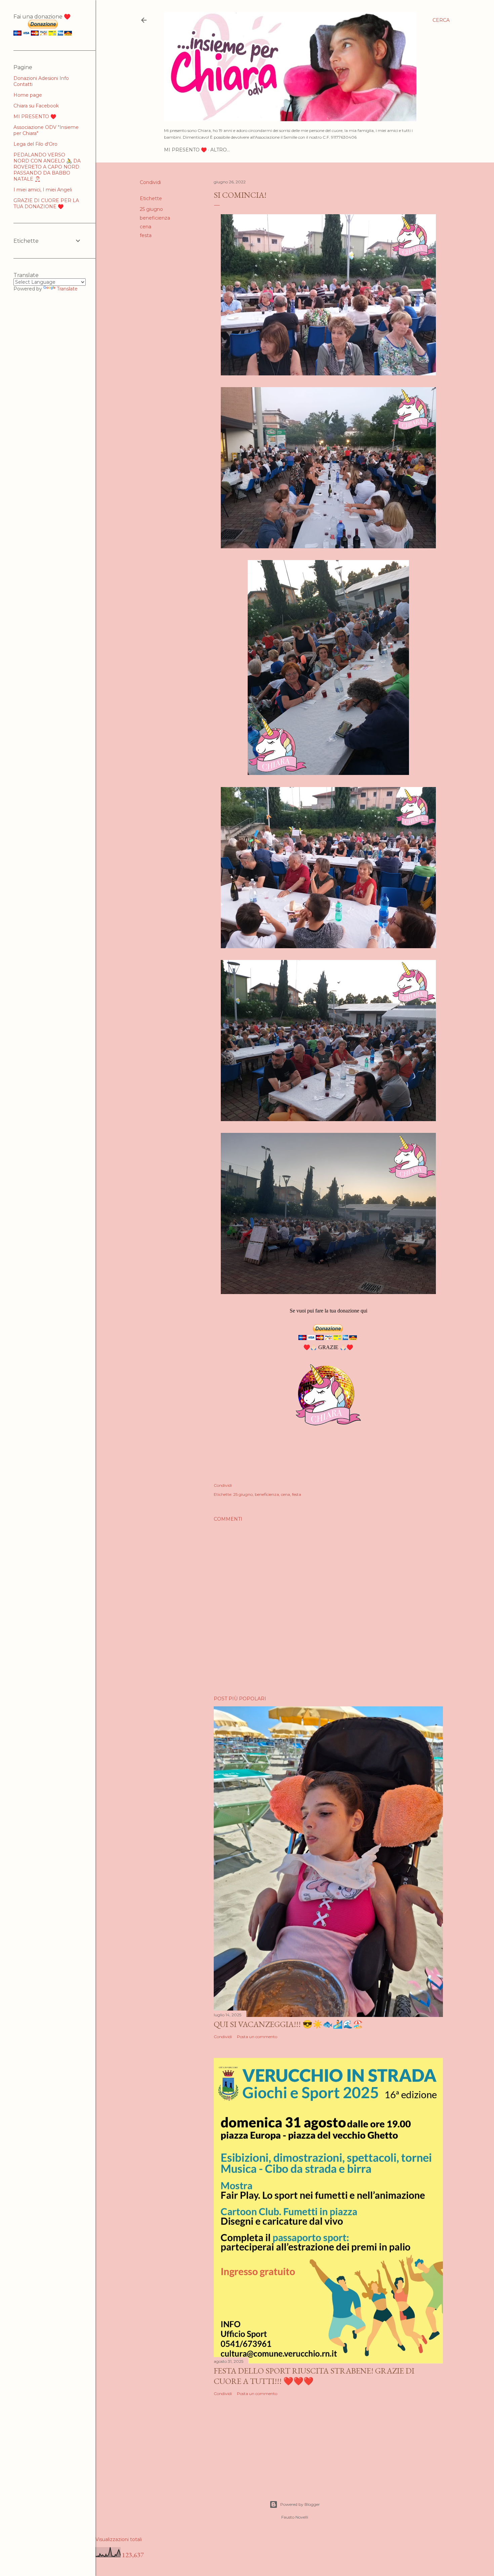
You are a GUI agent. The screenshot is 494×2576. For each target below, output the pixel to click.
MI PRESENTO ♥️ (185, 150)
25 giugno (151, 209)
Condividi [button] (150, 182)
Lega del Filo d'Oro (35, 144)
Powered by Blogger (300, 2504)
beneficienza (155, 218)
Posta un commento (257, 2037)
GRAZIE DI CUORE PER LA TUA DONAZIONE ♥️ (46, 203)
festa (146, 235)
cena (146, 227)
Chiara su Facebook (36, 106)
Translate (67, 289)
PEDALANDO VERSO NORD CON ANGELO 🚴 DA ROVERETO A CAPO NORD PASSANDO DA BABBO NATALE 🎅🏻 (47, 167)
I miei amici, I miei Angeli (43, 190)
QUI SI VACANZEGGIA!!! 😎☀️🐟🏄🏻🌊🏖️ (288, 2024)
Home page (28, 95)
